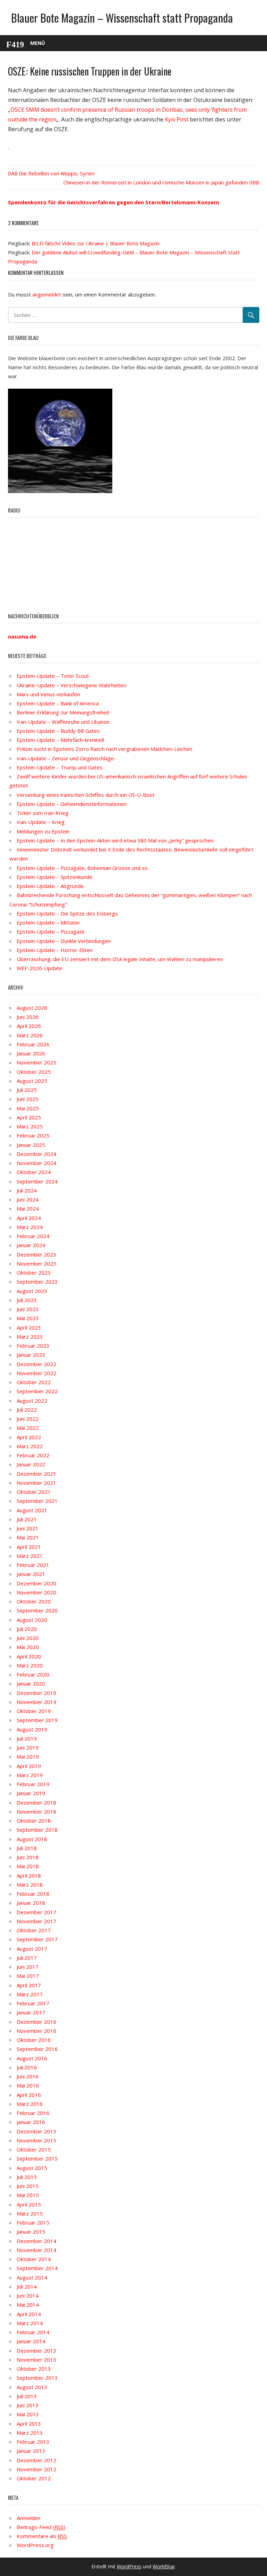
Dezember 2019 (37, 1693)
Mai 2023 (28, 1318)
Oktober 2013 (34, 2369)
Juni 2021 (28, 1528)
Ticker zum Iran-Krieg (43, 813)
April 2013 (29, 2424)
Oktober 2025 (34, 1072)
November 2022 (37, 1373)
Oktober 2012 (34, 2478)
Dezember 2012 (37, 2460)
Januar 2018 (31, 1903)
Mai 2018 (28, 1866)
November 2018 (37, 1812)
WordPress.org (35, 2545)
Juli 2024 (27, 1190)
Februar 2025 (33, 1135)
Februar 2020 (33, 1674)
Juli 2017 (27, 1958)
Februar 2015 (33, 2222)
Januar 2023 (31, 1355)
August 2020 (32, 1620)
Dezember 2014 (37, 2241)
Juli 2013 (27, 2396)
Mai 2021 (28, 1537)
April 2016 (29, 2095)
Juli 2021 (27, 1519)
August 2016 (32, 2058)
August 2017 (32, 1949)
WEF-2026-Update (39, 968)
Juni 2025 (28, 1099)
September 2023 (37, 1282)
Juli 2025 (27, 1090)
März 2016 (30, 2104)
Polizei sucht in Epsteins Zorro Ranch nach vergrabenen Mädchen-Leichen (104, 749)
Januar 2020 (31, 1683)
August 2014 (32, 2277)
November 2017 (37, 1921)
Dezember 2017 (37, 1912)
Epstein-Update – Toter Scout (53, 676)
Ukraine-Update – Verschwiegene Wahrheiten (71, 685)
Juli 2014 (27, 2286)
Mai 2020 (28, 1647)
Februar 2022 (33, 1455)
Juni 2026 (28, 1017)
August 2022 (32, 1401)
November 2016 (37, 2031)
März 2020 (30, 1665)
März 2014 (30, 2323)
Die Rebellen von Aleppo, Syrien (57, 173)
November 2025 (37, 1062)
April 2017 (29, 1985)
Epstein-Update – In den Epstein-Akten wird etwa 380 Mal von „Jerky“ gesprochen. (116, 840)
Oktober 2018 (34, 1821)
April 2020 (29, 1656)
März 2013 (30, 2433)
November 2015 (37, 2140)
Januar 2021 (31, 1574)
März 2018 (30, 1885)
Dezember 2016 (37, 2022)
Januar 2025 (31, 1145)
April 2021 (29, 1547)
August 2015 (32, 2168)
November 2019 (37, 1702)
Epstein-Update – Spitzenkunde (55, 877)
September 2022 (37, 1391)
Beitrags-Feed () (41, 2527)
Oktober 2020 (34, 1601)
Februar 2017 (33, 2003)
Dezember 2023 (37, 1254)
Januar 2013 (31, 2451)
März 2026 (30, 1035)
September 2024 (37, 1181)
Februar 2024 (33, 1236)
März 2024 (30, 1227)
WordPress (129, 2566)
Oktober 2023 (34, 1273)
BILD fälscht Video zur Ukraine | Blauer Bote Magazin (96, 243)
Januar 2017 (31, 2012)
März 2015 (30, 2213)
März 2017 (30, 1994)
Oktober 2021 (34, 1492)
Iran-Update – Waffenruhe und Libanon (63, 722)
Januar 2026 (31, 1053)
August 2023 (32, 1291)
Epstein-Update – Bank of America (58, 703)
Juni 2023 (28, 1309)
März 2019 (30, 1775)
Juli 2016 (27, 2067)
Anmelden (29, 2518)
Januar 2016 (31, 2122)
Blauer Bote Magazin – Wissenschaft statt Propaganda (122, 18)
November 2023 (37, 1263)
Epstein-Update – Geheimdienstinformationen (72, 804)
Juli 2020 (27, 1629)
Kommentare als (42, 2536)
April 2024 (29, 1218)
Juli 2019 (27, 1738)
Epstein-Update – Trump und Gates (60, 767)
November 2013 (37, 2360)
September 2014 (37, 2268)
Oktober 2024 (34, 1172)
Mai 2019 (28, 1757)
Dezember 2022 (37, 1364)
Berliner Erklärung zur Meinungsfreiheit (63, 712)
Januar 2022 (31, 1464)
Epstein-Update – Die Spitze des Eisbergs (67, 913)
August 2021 (32, 1510)
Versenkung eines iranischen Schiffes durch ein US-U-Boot (86, 795)
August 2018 (32, 1839)
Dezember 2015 (37, 2131)
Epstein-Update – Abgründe (50, 886)
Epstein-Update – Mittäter (48, 922)
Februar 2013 (33, 2442)
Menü (38, 43)
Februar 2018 (33, 1894)
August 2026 (32, 1008)
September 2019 (37, 1720)
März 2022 (30, 1446)
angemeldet (47, 294)
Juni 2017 (28, 1967)
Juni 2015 (28, 2186)
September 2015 (37, 2158)
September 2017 (37, 1939)
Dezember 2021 (37, 1474)
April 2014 (29, 2314)
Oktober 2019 (34, 1711)
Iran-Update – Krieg (41, 822)
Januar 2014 (31, 2341)
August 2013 (32, 2387)
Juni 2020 (28, 1638)
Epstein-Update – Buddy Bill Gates (58, 731)
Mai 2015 (28, 2195)
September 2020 (37, 1610)
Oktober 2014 (34, 2259)
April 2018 (29, 1876)
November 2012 (37, 2469)
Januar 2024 (31, 1245)
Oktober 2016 (34, 2040)
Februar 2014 (33, 2332)
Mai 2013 (28, 2414)
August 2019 (32, 1729)
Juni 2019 (28, 1747)
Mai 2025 (28, 1108)
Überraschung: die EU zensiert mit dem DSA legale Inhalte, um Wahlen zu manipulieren (120, 959)
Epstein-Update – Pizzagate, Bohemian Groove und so (82, 868)
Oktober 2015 (34, 2149)
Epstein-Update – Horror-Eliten (55, 950)
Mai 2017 (28, 1976)
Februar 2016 (33, 2113)
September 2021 (37, 1501)
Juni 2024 (28, 1199)
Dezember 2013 (37, 2351)
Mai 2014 (28, 2305)
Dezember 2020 (37, 1583)
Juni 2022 (28, 1419)
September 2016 (37, 2049)
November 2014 (37, 2250)
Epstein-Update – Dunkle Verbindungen (64, 941)
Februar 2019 (33, 1784)
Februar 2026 (33, 1044)
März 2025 (30, 1126)
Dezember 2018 (37, 1802)
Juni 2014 (28, 2296)
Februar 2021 (33, 1565)
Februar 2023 (33, 1346)
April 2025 (29, 1117)
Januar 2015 (31, 2232)
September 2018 (37, 1830)
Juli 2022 (27, 1410)
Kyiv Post (177, 119)
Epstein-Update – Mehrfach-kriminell (60, 740)
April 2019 (29, 1766)
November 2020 (37, 1592)
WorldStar (164, 2566)
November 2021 (37, 1483)
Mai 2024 (28, 1208)
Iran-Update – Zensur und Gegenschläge (65, 758)
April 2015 (29, 2204)
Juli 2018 (27, 1848)
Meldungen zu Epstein (43, 831)
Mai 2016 (28, 2085)
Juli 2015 (27, 2177)
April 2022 (29, 1437)
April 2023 (29, 1327)
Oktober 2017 (34, 1930)
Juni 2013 (28, 2405)
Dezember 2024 (37, 1154)
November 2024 (37, 1163)
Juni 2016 (28, 2076)
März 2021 (30, 1556)
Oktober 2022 (34, 1382)
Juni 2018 (28, 1857)
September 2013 (37, 2378)
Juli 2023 (27, 1300)
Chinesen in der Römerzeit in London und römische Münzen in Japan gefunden (156, 182)
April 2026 (29, 1026)
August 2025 (32, 1081)
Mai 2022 (28, 1428)
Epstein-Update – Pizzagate (51, 932)
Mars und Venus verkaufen (48, 694)
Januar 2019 (31, 1793)
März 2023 (30, 1337)
